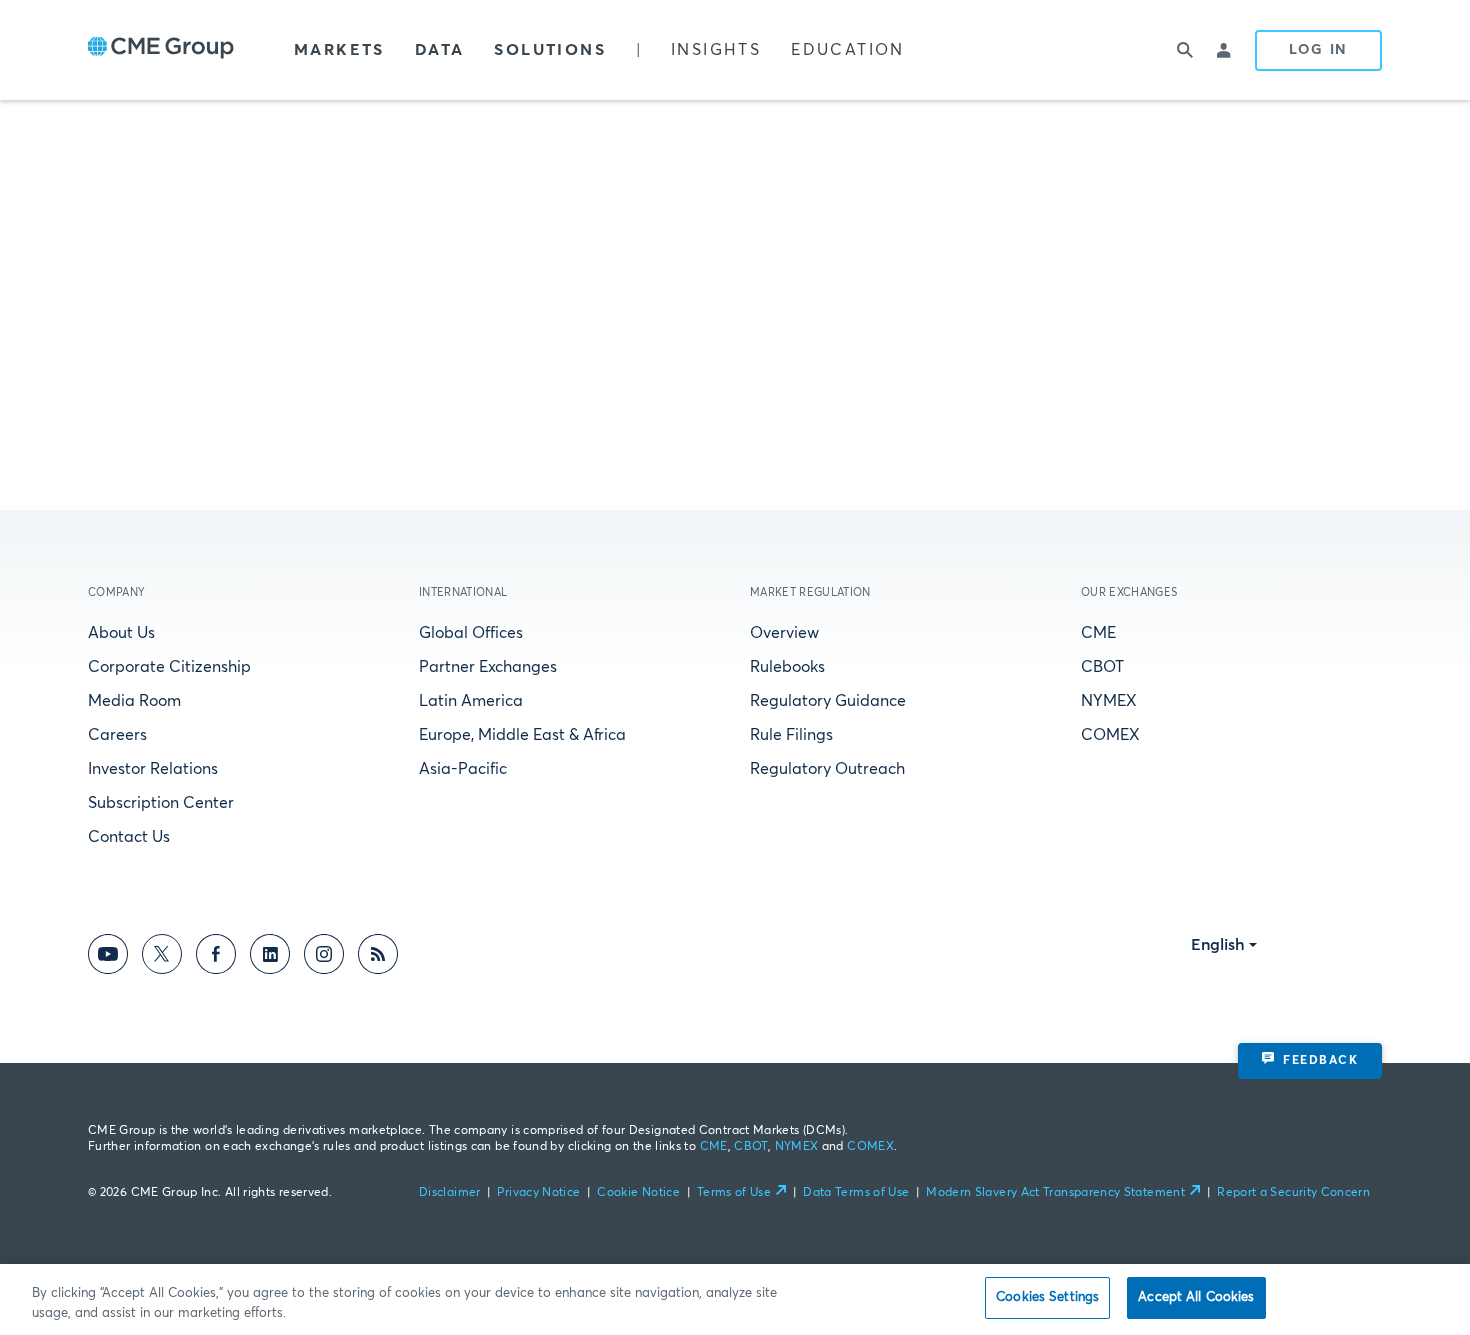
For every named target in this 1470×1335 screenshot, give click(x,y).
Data (440, 50)
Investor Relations (153, 769)
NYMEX (1109, 701)
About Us (121, 633)
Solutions (550, 50)
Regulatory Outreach (827, 769)
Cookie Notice (638, 1193)
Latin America (471, 701)
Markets (339, 50)
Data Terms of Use (856, 1193)
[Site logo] (161, 50)
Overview (784, 633)
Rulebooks (787, 667)
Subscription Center (161, 803)
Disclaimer (450, 1193)
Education (848, 50)
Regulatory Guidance (828, 701)
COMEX (1110, 735)
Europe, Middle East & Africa (522, 735)
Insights (716, 50)
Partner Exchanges (488, 667)
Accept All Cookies (1196, 1297)
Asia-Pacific (463, 769)
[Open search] (1185, 50)
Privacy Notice (538, 1193)
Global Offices (471, 633)
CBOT (1102, 667)
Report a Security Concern (1293, 1193)
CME (1098, 633)
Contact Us (129, 837)
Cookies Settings (1047, 1297)
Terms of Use (734, 1193)
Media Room (134, 701)
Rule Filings (791, 735)
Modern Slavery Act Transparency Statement (1055, 1193)
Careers (117, 735)
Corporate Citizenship (169, 667)
